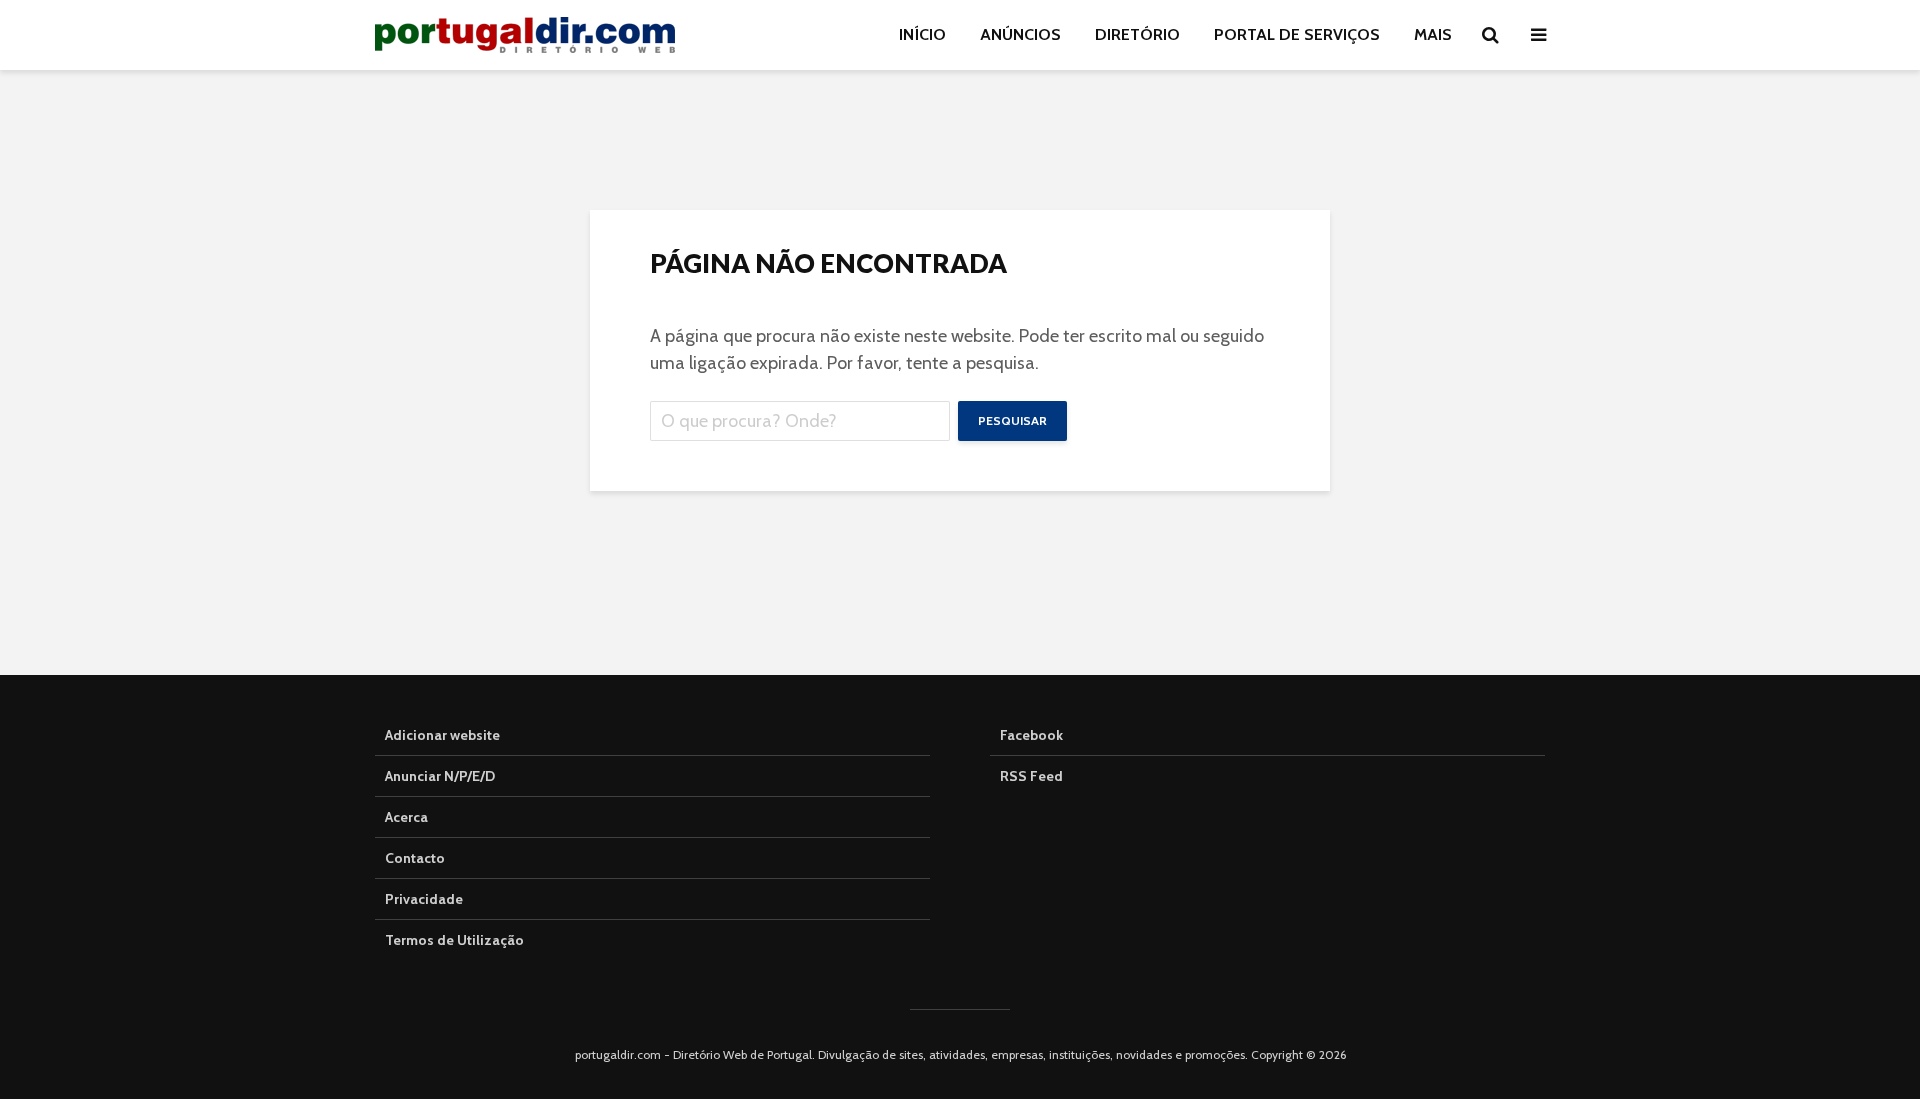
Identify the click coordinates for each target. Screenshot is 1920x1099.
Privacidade (424, 899)
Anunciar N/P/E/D (440, 776)
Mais (1433, 34)
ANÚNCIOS (1020, 34)
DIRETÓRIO (1137, 34)
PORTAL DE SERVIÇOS (1297, 34)
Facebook (1031, 735)
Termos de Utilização (454, 940)
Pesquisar (1012, 420)
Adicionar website (442, 735)
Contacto (415, 858)
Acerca (406, 817)
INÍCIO (922, 34)
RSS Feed (1031, 776)
